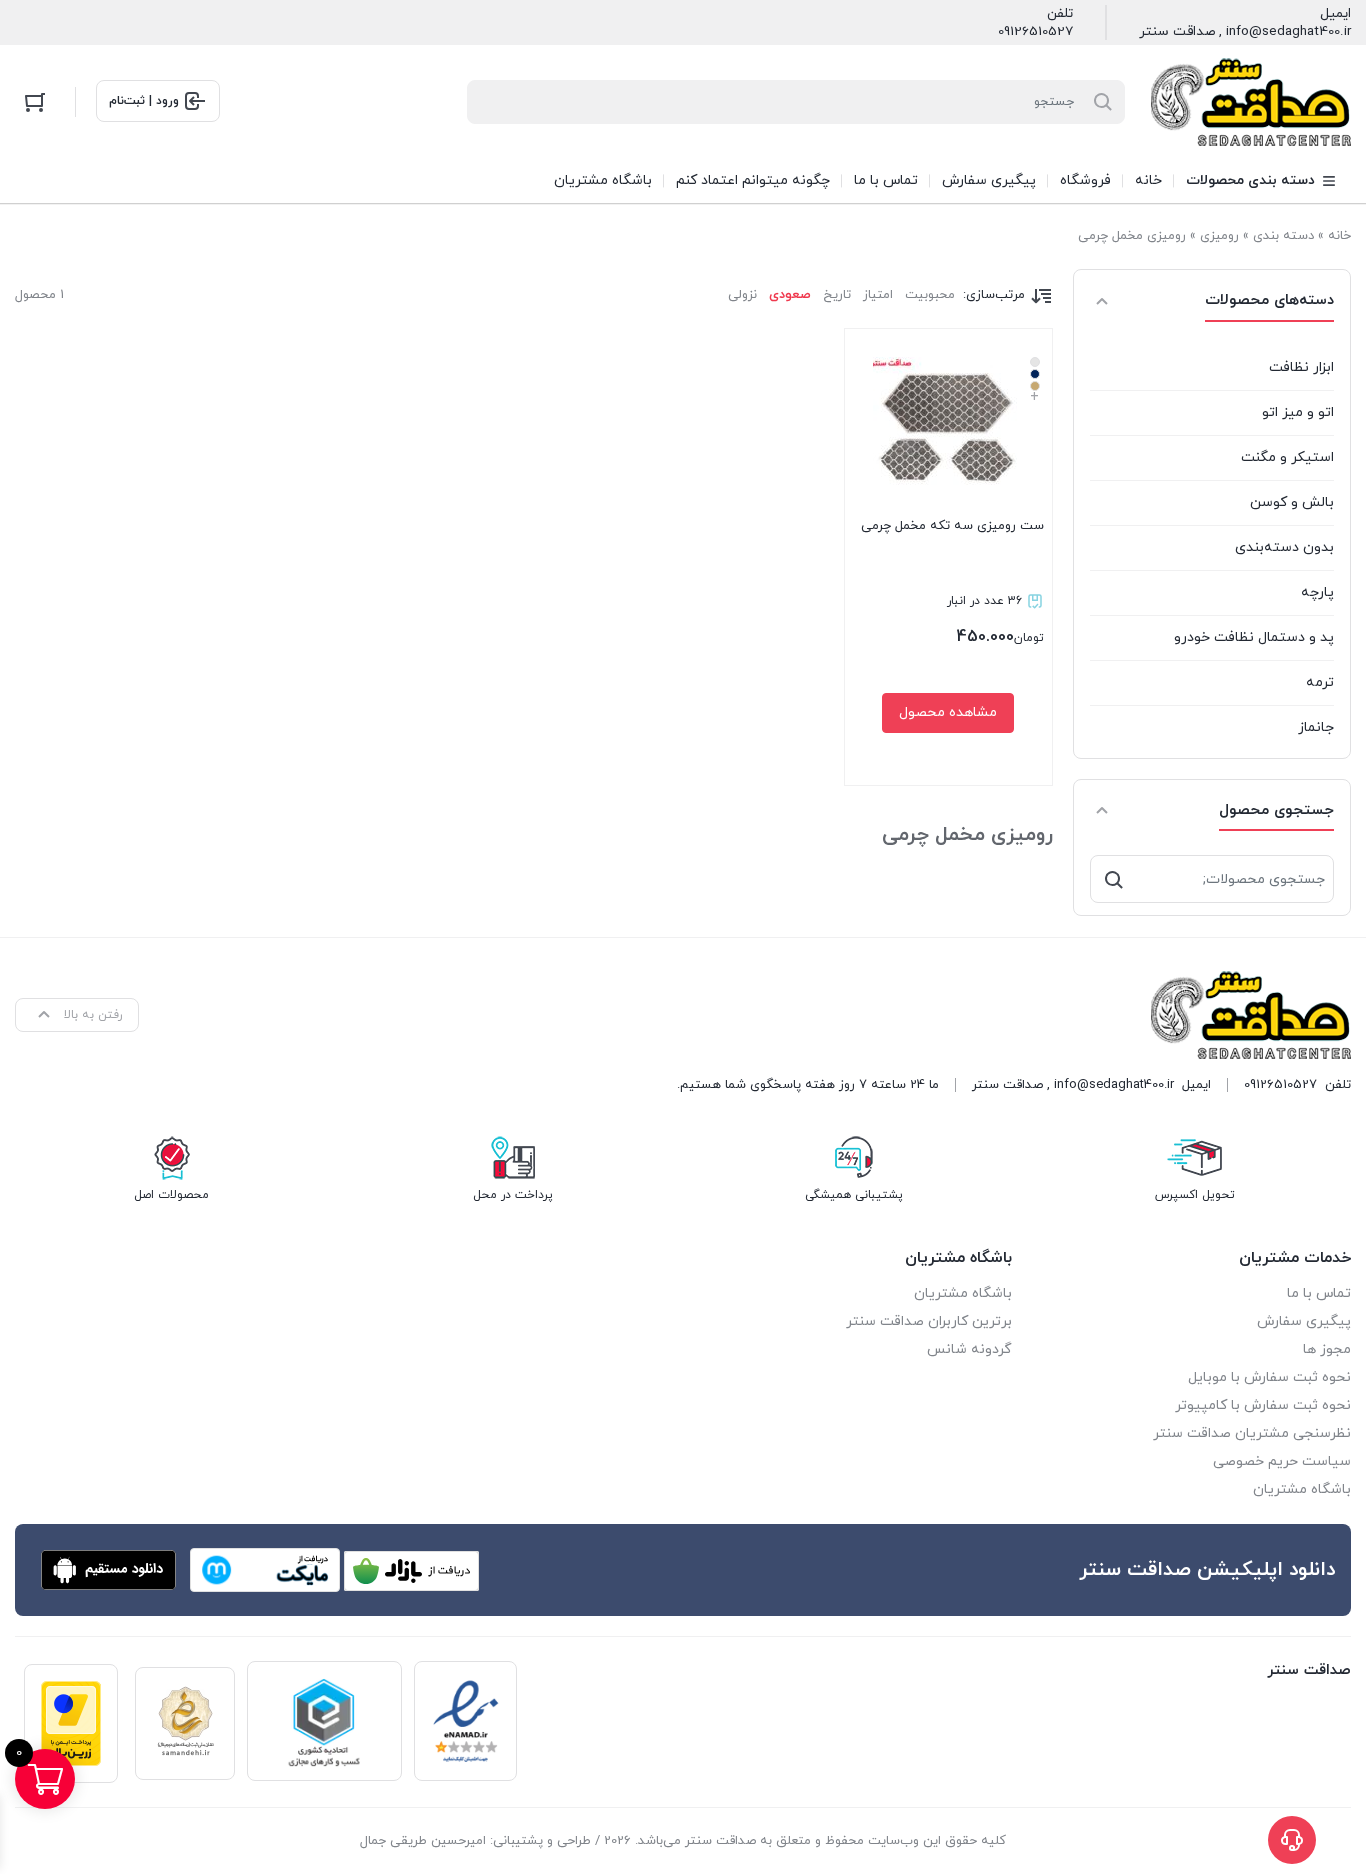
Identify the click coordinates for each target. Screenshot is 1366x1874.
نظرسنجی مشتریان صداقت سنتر (1252, 1433)
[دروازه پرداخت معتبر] (71, 1723)
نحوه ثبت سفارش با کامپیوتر (1263, 1405)
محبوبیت (930, 295)
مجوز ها (1327, 1349)
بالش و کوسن (1292, 502)
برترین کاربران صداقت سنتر (929, 1321)
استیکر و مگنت (1287, 457)
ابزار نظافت (1301, 367)
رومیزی (1219, 236)
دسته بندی (1283, 236)
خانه (1339, 236)
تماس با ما (1319, 1293)
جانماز (1316, 727)
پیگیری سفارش (1304, 1321)
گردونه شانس (969, 1349)
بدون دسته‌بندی (1284, 547)
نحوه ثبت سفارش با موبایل (1269, 1377)
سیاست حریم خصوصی (1282, 1461)
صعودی (790, 295)
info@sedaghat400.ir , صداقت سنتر (1245, 32)
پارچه (1317, 592)
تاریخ (837, 295)
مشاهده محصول (948, 712)
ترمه (1320, 682)
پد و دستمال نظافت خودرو (1254, 637)
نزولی (742, 295)
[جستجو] (1114, 879)
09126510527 (1035, 32)
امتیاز (878, 295)
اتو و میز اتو (1298, 412)
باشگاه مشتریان (1302, 1489)
